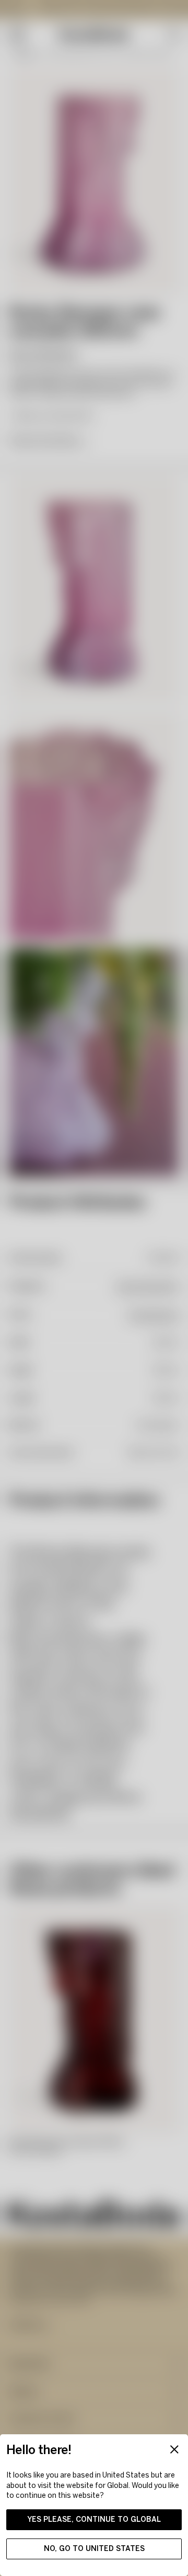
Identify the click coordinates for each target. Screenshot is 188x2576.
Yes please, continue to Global (94, 2519)
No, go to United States (94, 2549)
